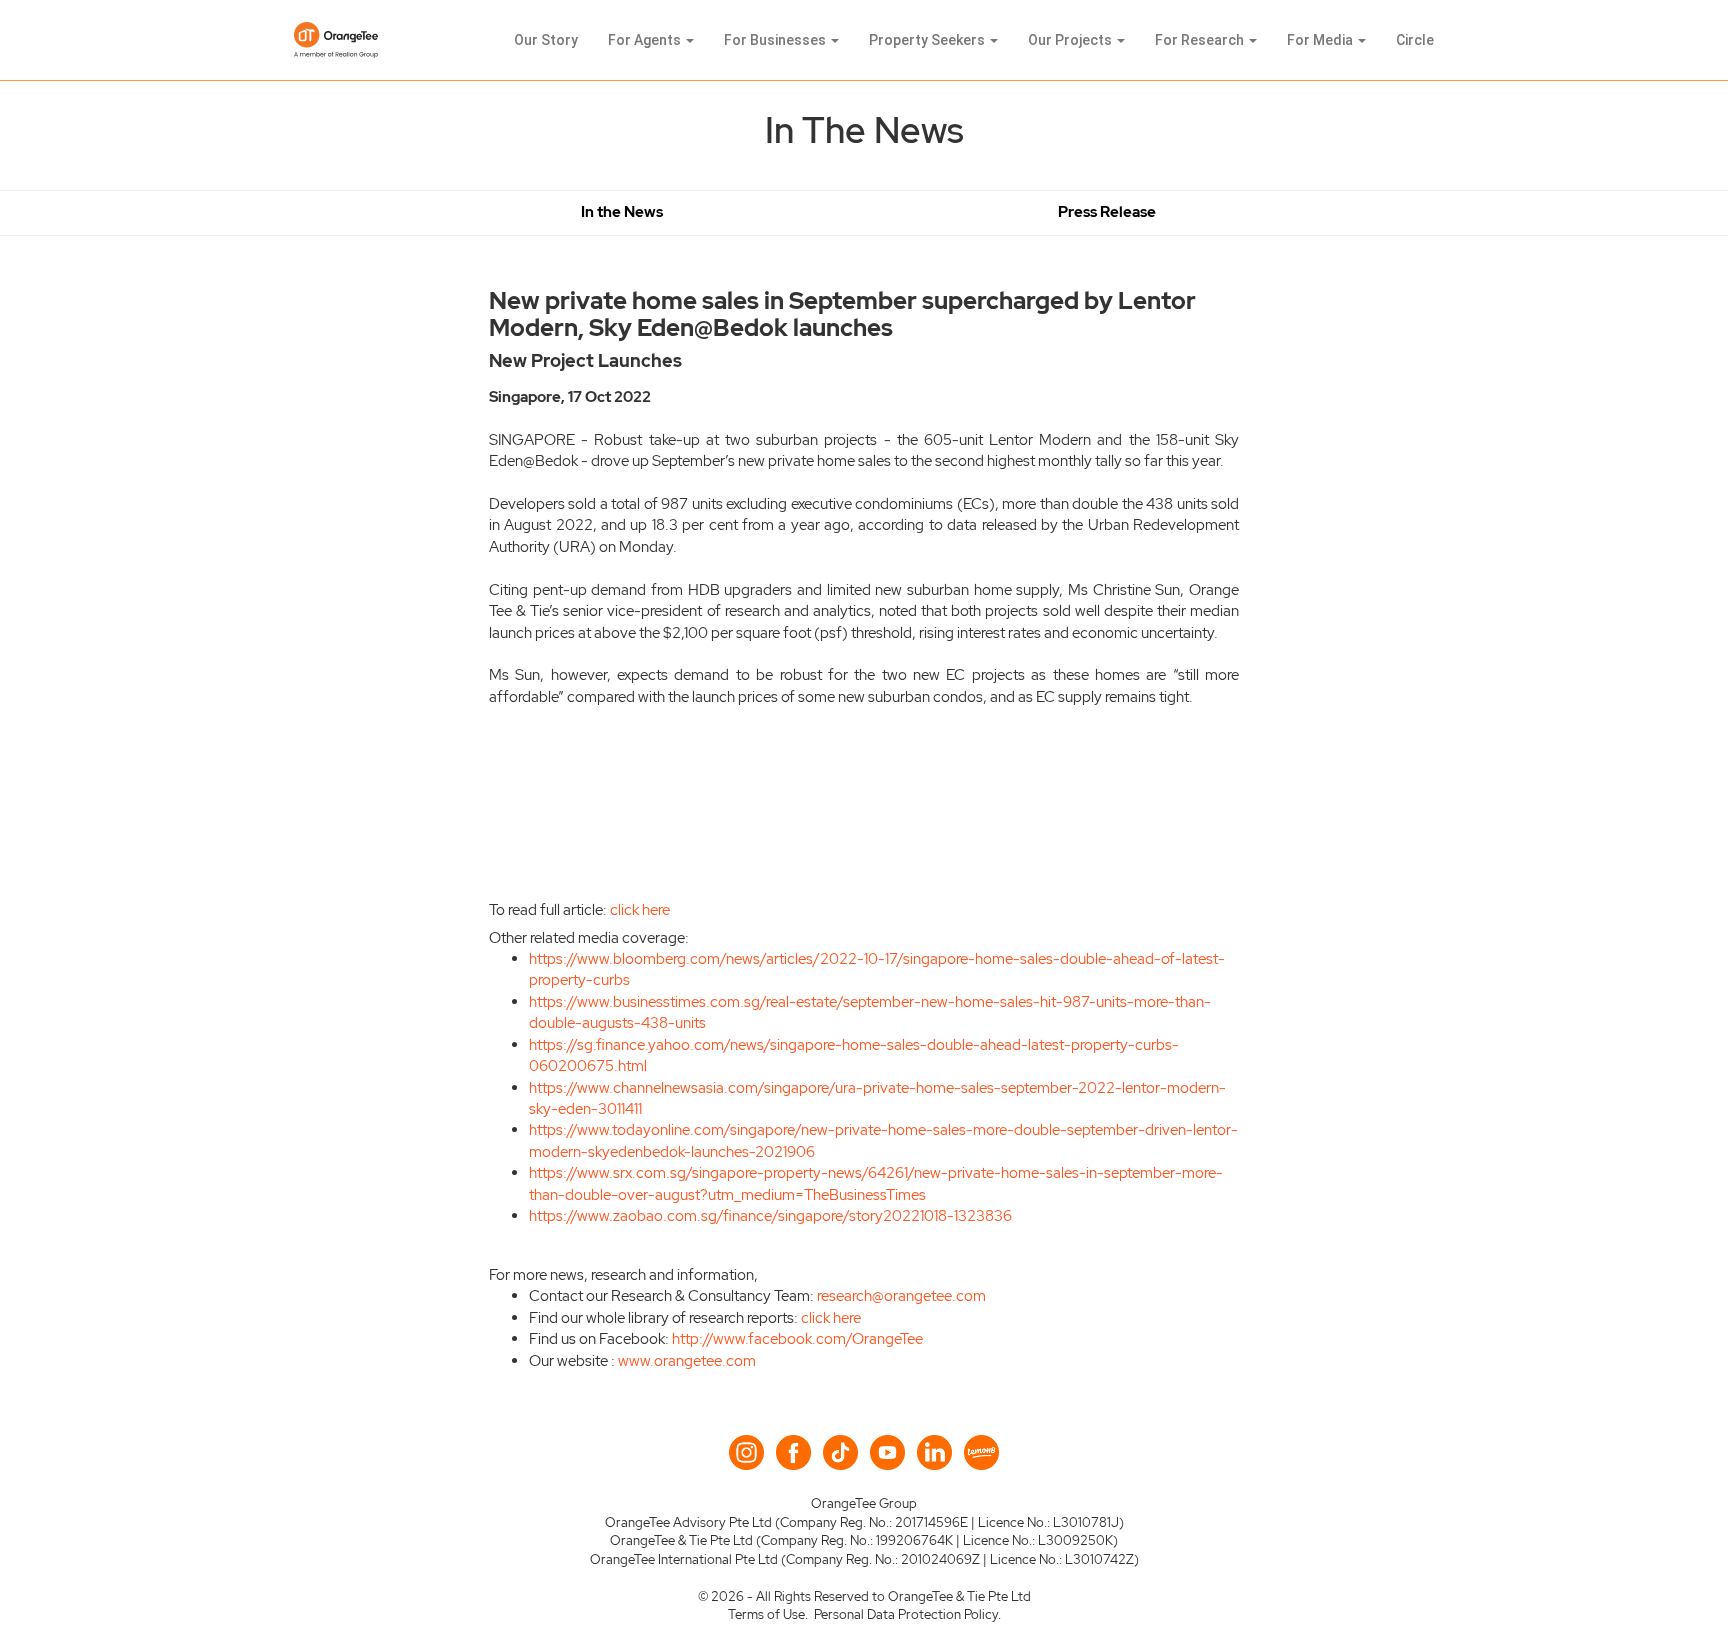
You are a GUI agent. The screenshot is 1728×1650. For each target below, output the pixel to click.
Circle (1415, 40)
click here (640, 910)
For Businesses (776, 40)
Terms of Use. (768, 1614)
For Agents (646, 40)
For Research (1201, 40)
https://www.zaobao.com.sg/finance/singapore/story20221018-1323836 (770, 1216)
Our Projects (1071, 40)
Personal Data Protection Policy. (907, 1614)
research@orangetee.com (901, 1296)
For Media (1321, 40)
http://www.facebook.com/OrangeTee (797, 1339)
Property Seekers (928, 40)
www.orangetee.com (687, 1361)
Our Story (546, 40)
